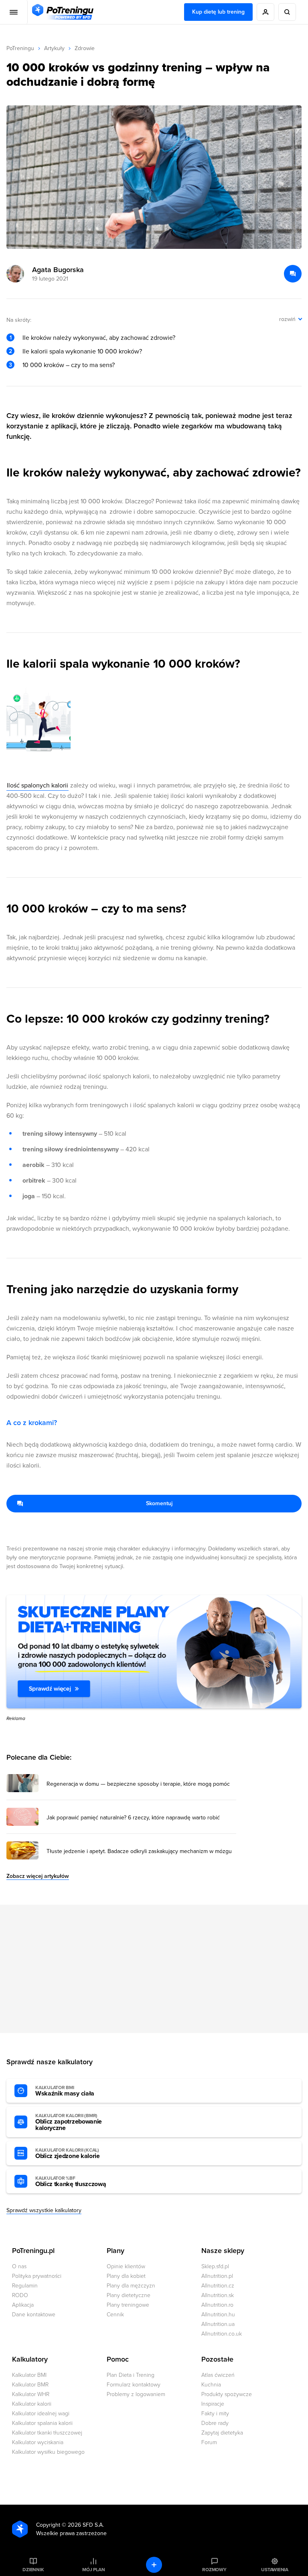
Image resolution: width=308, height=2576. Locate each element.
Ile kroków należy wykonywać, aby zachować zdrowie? (99, 338)
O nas (19, 2266)
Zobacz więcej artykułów (38, 1876)
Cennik (115, 2315)
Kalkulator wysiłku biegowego (48, 2452)
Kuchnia (211, 2385)
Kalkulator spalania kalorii (42, 2423)
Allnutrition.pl (217, 2276)
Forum (209, 2442)
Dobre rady (215, 2423)
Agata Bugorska (58, 270)
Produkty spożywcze (227, 2394)
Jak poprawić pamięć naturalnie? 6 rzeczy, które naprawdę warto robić (133, 1818)
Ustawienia (275, 2570)
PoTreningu (20, 48)
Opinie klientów (126, 2266)
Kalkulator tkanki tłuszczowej (47, 2433)
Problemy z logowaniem (136, 2394)
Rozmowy (214, 2570)
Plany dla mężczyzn (131, 2286)
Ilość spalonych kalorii (37, 785)
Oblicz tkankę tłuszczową (71, 2182)
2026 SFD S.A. (86, 2525)
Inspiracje (213, 2404)
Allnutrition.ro (217, 2305)
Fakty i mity (215, 2413)
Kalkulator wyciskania (38, 2442)
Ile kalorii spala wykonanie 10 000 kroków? (82, 351)
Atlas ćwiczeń (218, 2375)
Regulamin (25, 2286)
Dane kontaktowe (34, 2315)
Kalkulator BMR (30, 2385)
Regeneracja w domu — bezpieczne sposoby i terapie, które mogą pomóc (138, 1784)
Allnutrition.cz (218, 2286)
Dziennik (33, 2570)
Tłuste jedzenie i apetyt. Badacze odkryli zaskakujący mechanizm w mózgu (139, 1851)
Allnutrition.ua (218, 2324)
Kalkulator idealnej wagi (41, 2413)
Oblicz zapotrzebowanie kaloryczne (69, 2122)
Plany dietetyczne (129, 2295)
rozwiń (287, 319)
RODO (20, 2295)
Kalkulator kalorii (32, 2404)
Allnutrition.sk (218, 2295)
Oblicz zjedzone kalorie (68, 2154)
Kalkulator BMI (29, 2375)
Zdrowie (85, 48)
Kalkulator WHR (31, 2394)
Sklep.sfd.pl (215, 2266)
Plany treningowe (128, 2305)
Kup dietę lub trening (218, 12)
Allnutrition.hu (218, 2315)
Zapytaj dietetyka (222, 2433)
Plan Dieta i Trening (131, 2375)
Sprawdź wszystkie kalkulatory (44, 2210)
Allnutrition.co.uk (222, 2334)
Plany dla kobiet (126, 2276)
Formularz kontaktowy (134, 2385)
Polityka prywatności (37, 2276)
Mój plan (93, 2570)
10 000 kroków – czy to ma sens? (69, 365)
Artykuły (54, 48)
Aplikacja (23, 2305)
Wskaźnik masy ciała (65, 2091)
